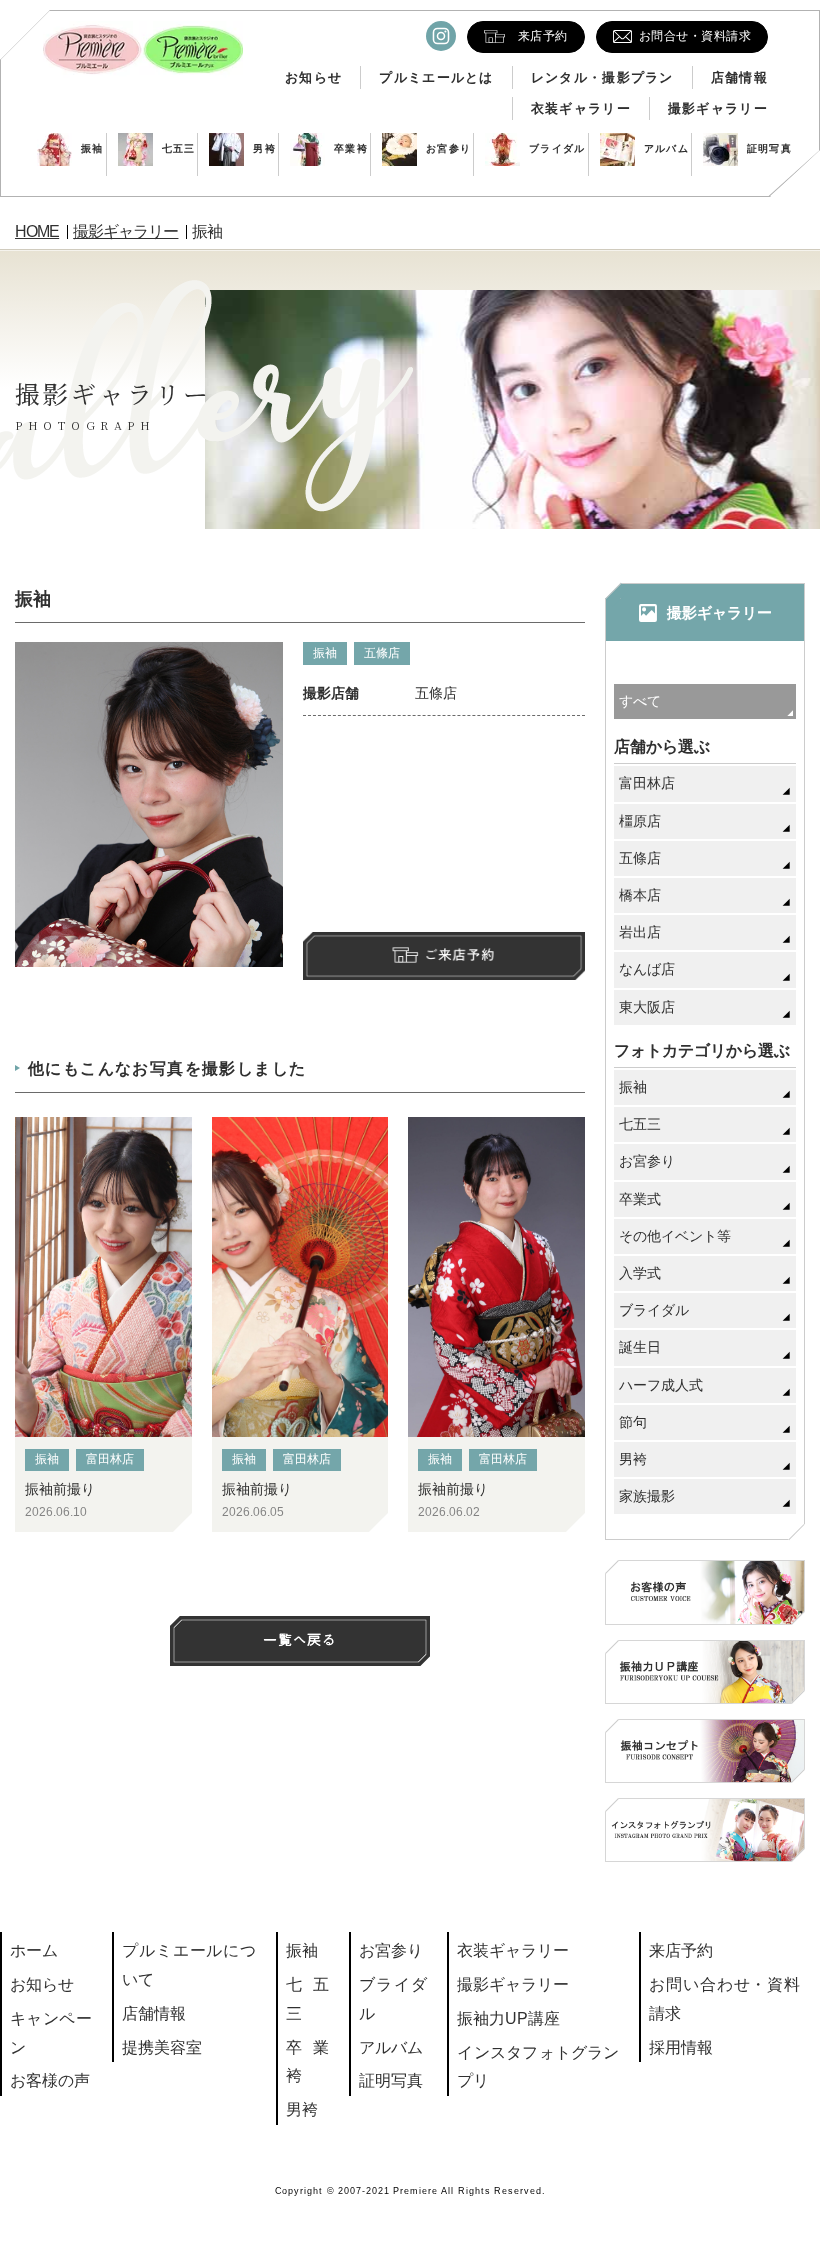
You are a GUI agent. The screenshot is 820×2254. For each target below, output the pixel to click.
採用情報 (681, 2047)
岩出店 (640, 932)
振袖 (92, 148)
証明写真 (769, 148)
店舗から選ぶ (662, 746)
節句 (633, 1422)
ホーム (34, 1950)
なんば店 (647, 969)
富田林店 (110, 1459)
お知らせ (313, 77)
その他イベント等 (675, 1236)
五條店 (382, 653)
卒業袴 (351, 148)
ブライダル (557, 148)
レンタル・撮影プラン (602, 77)
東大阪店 (647, 1007)
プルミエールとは (436, 77)
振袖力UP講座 (508, 2018)
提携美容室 (162, 2047)
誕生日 (640, 1347)
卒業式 (640, 1199)
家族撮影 (647, 1496)
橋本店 (640, 895)
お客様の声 (50, 2080)
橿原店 (640, 821)
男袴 (264, 148)
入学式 (640, 1273)
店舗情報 (739, 77)
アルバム (666, 148)
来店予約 (681, 1950)
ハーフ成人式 (661, 1385)
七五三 (179, 148)
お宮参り (448, 148)
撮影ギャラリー (718, 108)
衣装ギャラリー (581, 108)
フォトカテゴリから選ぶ (702, 1050)
